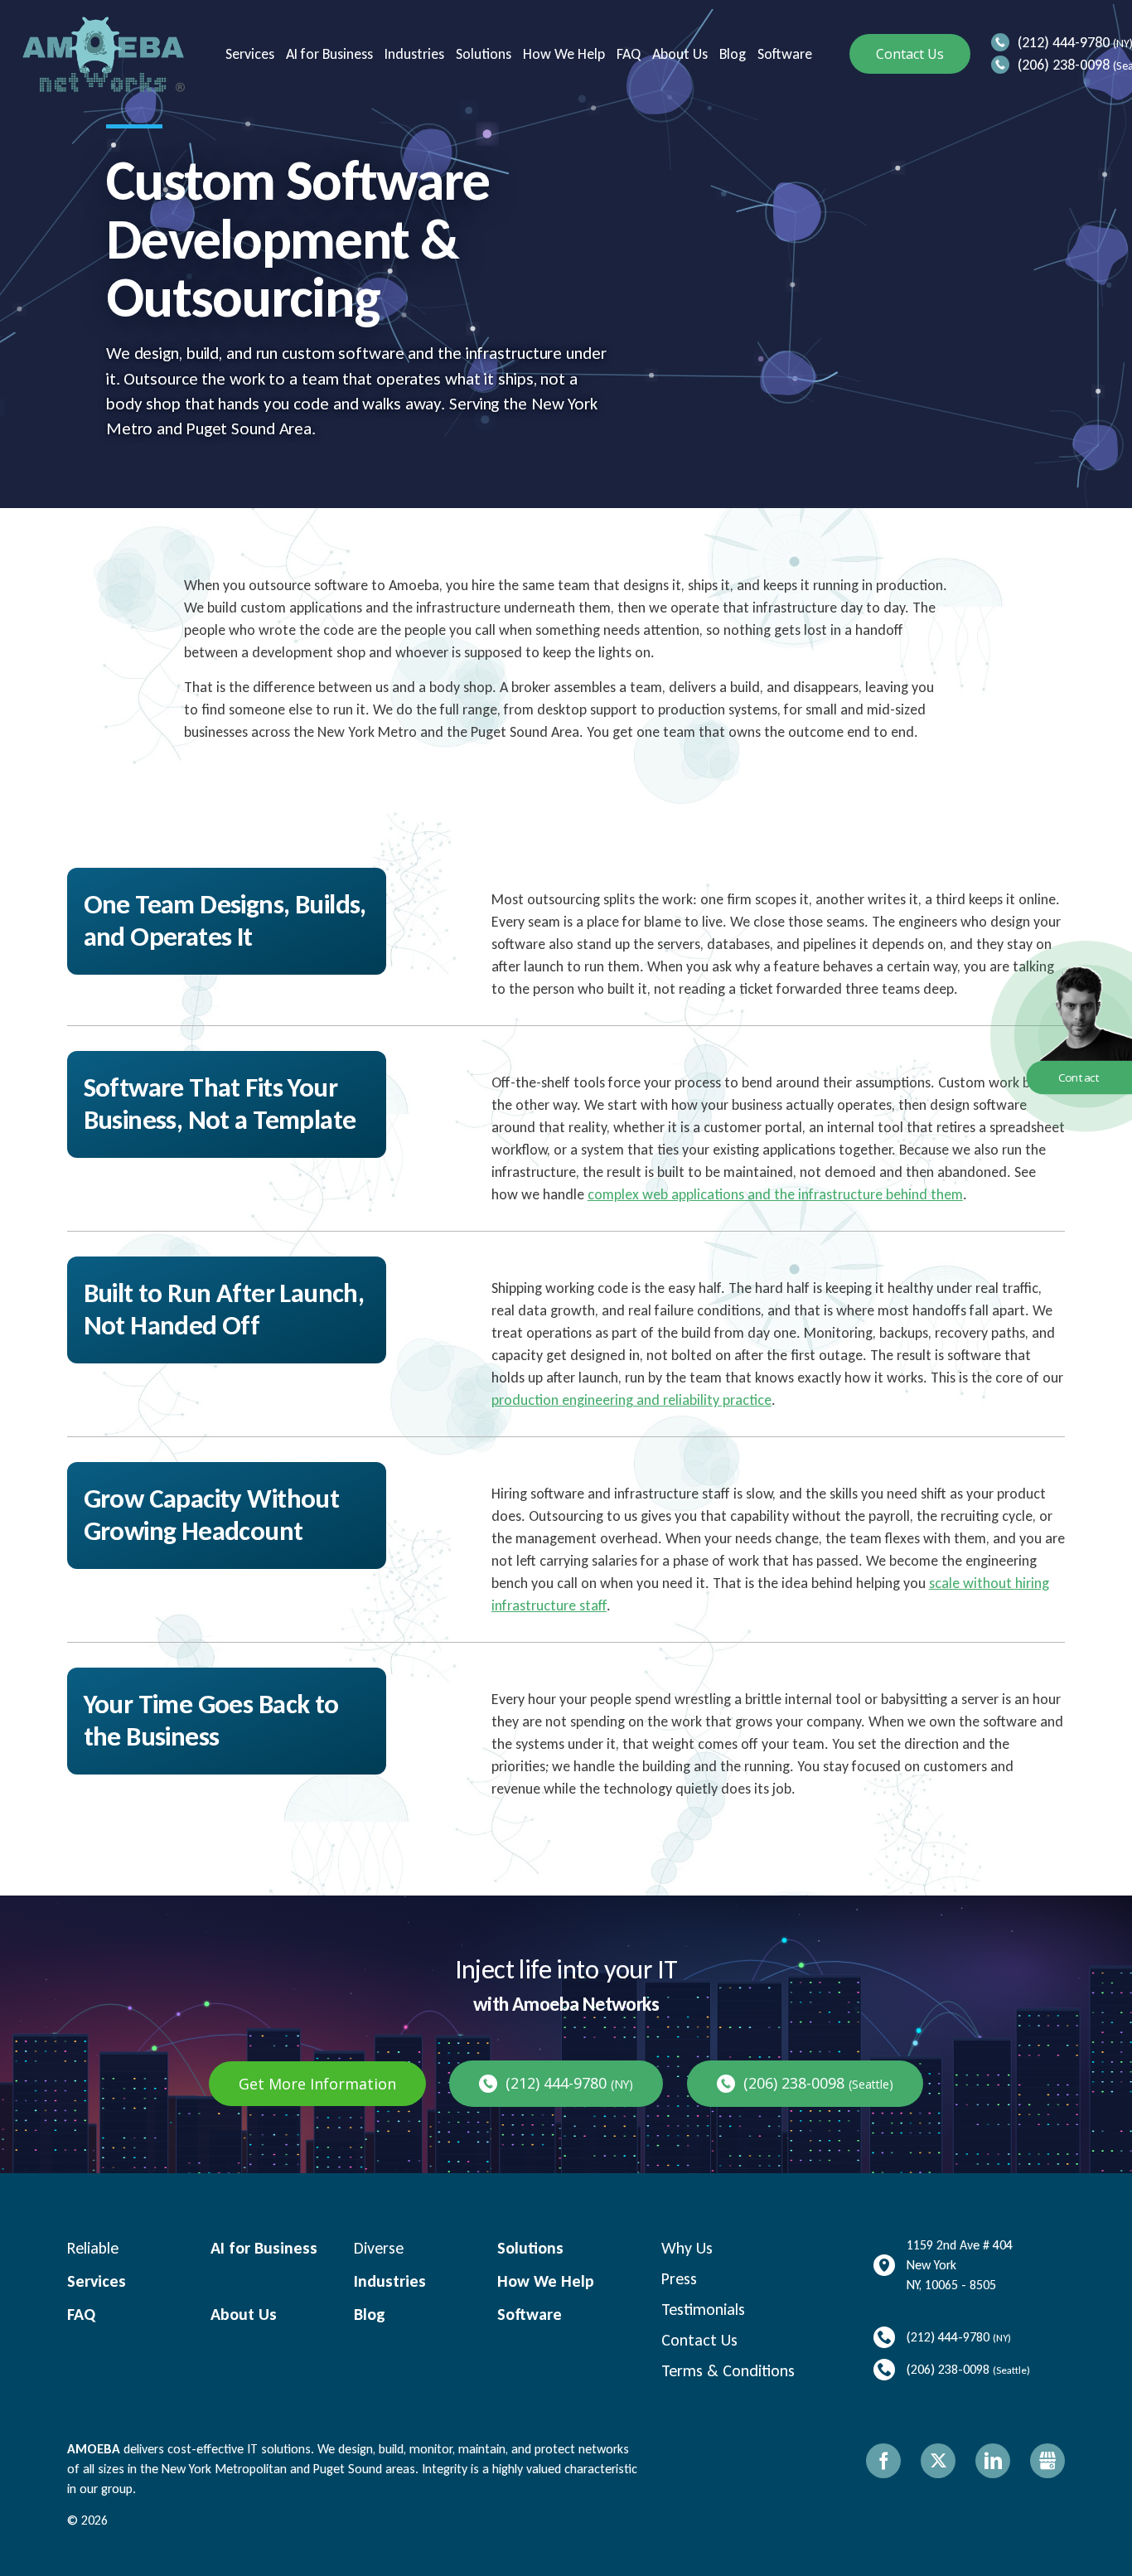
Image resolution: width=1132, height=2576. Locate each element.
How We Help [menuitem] (562, 54)
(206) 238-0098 (1064, 65)
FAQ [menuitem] (627, 54)
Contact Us (910, 54)
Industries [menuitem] (413, 54)
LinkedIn (993, 2461)
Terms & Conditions (728, 2370)
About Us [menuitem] (678, 54)
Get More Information (317, 2084)
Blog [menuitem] (731, 54)
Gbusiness (1047, 2461)
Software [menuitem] (783, 54)
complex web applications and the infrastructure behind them (775, 1194)
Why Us (687, 2248)
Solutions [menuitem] (482, 54)
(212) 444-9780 (1064, 42)
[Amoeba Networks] (104, 54)
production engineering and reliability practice (631, 1400)
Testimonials (703, 2309)
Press (679, 2278)
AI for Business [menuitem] (328, 54)
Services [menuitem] (248, 54)
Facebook (883, 2461)
